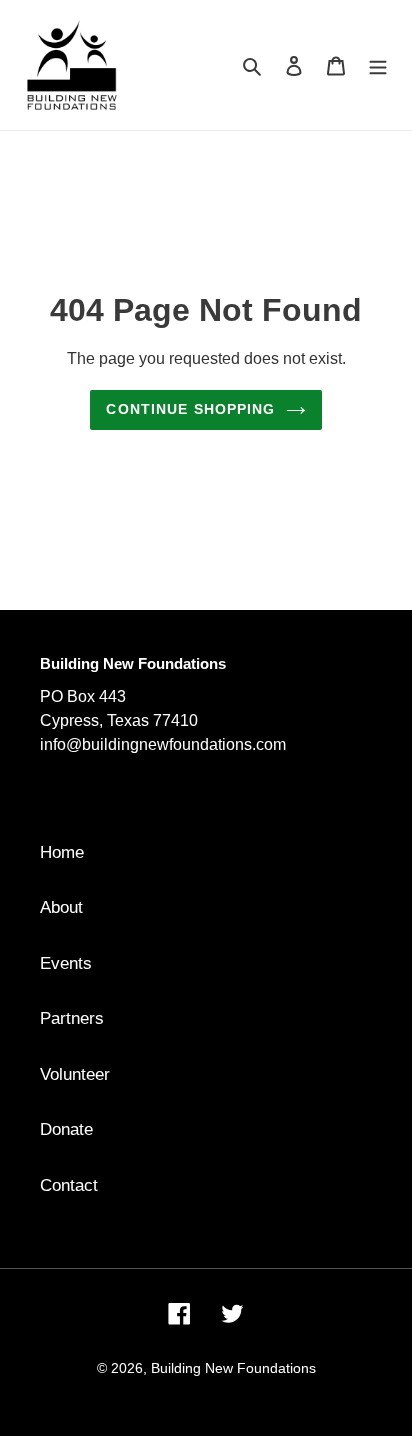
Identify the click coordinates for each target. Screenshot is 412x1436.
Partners (72, 1018)
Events (66, 963)
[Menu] (378, 65)
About (61, 907)
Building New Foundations (233, 1368)
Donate (66, 1129)
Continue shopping (190, 409)
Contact (69, 1185)
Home (62, 852)
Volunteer (75, 1074)
